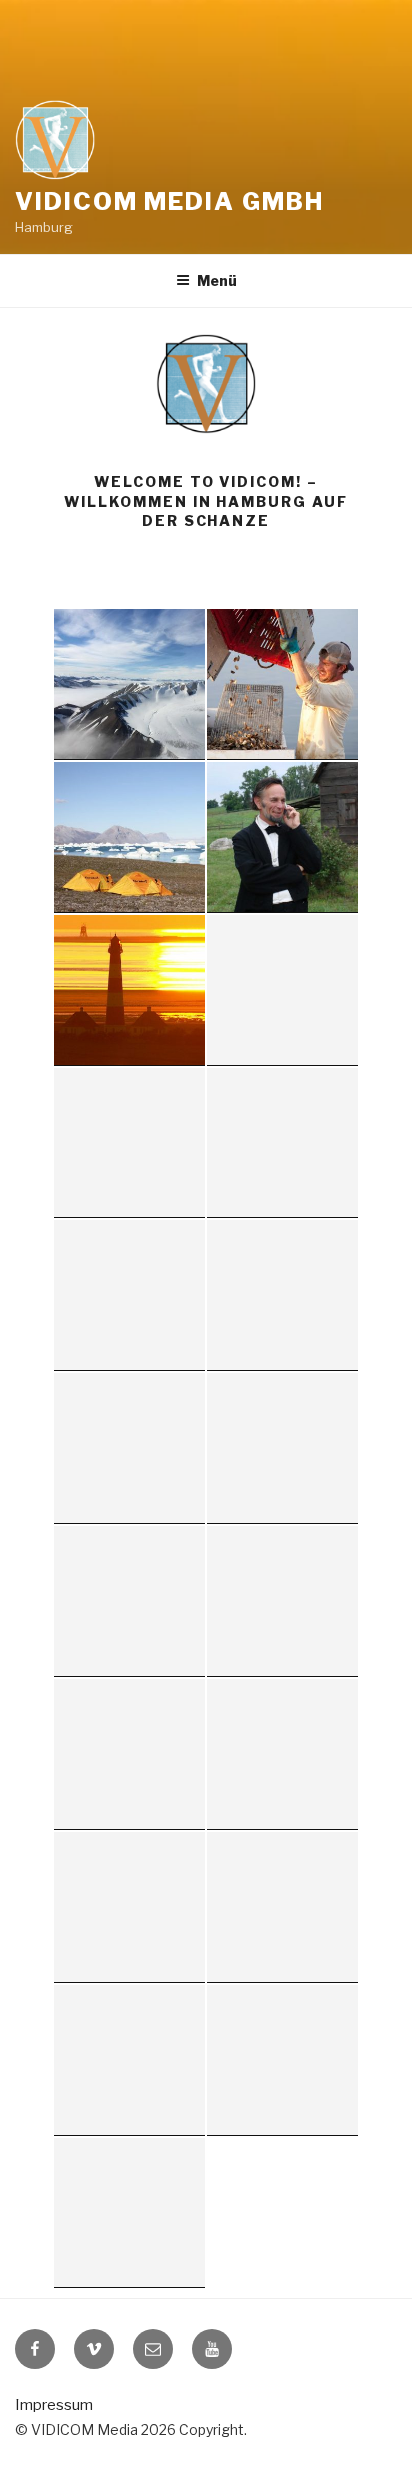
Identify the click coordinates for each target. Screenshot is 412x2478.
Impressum (54, 2405)
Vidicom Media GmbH (169, 201)
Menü (217, 280)
